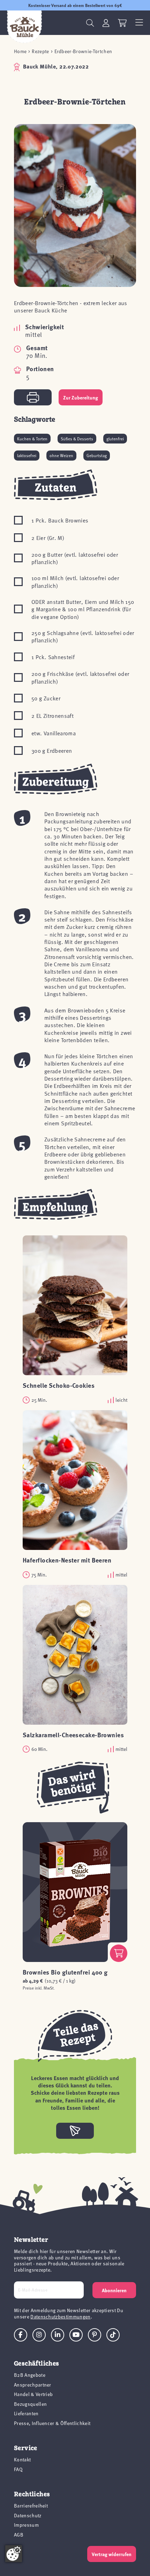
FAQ (18, 2469)
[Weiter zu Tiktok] (113, 2335)
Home (20, 51)
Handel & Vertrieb (33, 2394)
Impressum (26, 2525)
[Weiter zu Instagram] (39, 2335)
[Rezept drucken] (33, 397)
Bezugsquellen (30, 2404)
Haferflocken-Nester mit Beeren (67, 1560)
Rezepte (40, 51)
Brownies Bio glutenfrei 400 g (65, 1972)
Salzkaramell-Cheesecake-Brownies (73, 1735)
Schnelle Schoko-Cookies (59, 1385)
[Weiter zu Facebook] (21, 2335)
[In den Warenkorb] (119, 1953)
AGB (19, 2535)
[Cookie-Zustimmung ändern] (14, 2554)
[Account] (106, 23)
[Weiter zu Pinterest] (95, 2335)
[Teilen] (75, 2131)
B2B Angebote (30, 2375)
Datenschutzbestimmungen (60, 2317)
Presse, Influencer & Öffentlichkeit (52, 2423)
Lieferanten (26, 2413)
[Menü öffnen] (139, 23)
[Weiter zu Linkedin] (58, 2335)
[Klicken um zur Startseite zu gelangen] (24, 27)
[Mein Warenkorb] (122, 23)
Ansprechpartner (33, 2385)
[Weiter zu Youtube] (76, 2335)
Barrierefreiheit (31, 2506)
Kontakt (22, 2459)
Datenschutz (28, 2515)
